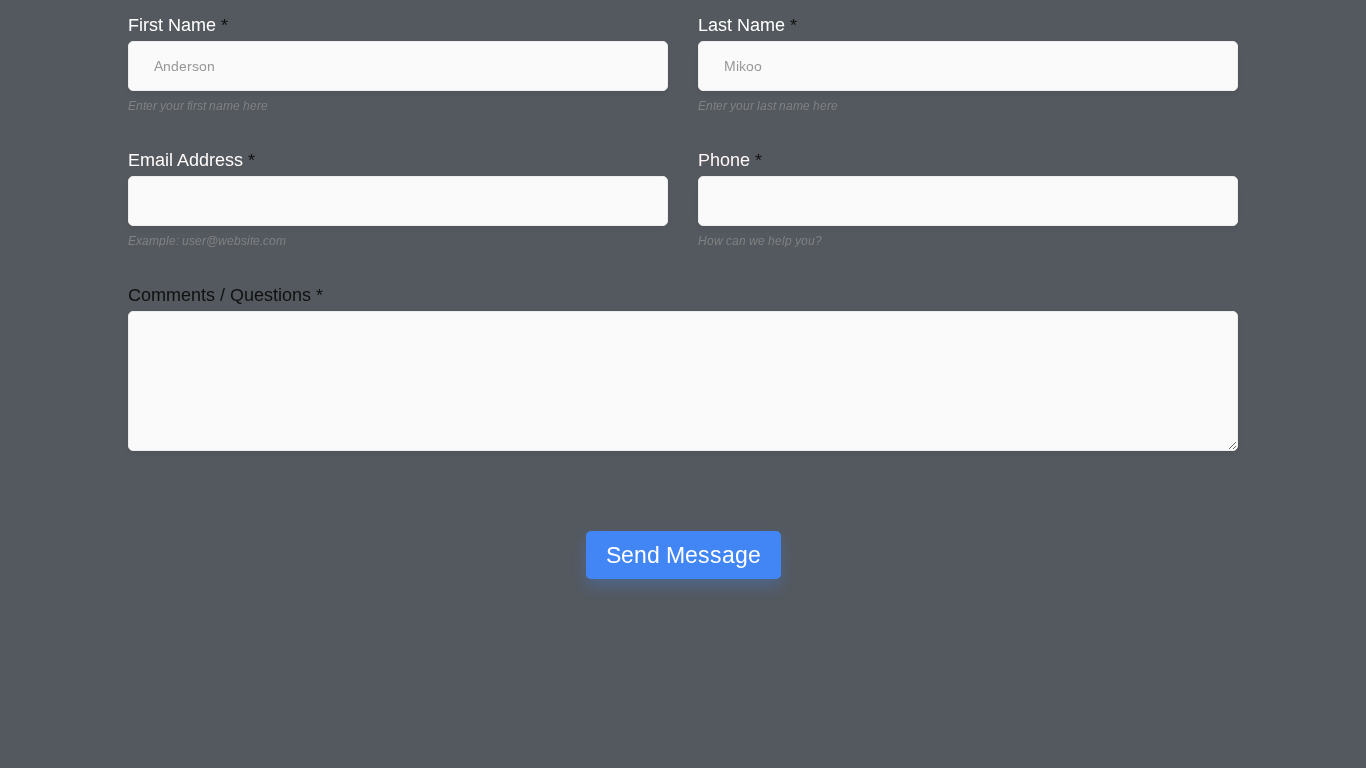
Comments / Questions (225, 295)
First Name (178, 25)
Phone (730, 160)
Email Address (191, 160)
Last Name (747, 25)
